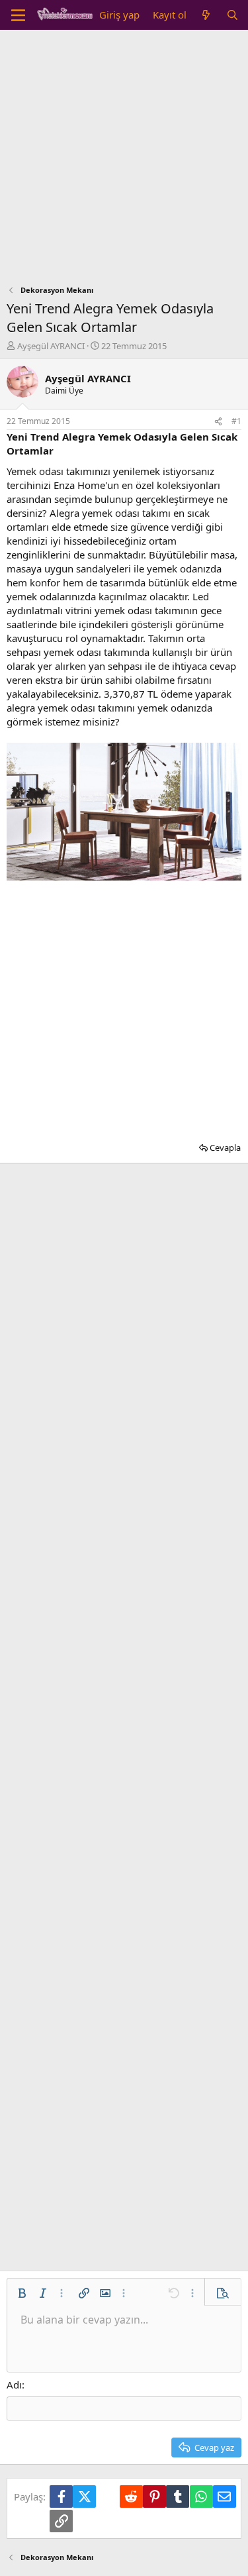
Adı (14, 2385)
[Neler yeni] (206, 15)
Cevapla (225, 1148)
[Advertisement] (124, 161)
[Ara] (232, 15)
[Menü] (18, 15)
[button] (22, 2293)
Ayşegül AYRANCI (51, 346)
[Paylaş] (218, 422)
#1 (236, 421)
